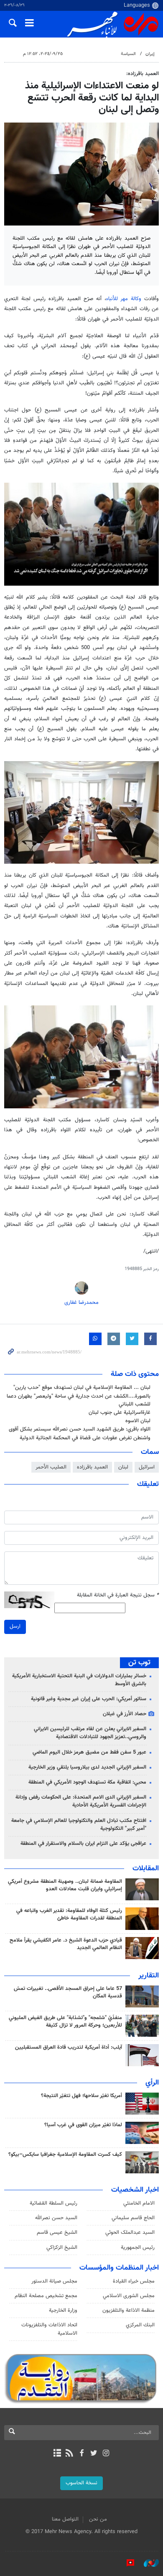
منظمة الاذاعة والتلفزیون (129, 2310)
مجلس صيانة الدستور (54, 2281)
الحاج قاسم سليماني (133, 2218)
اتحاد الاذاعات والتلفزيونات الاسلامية (49, 2329)
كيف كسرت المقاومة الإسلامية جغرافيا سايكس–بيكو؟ (65, 2155)
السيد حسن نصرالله (56, 2218)
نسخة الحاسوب (81, 2483)
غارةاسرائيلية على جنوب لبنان (120, 1413)
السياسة (128, 54)
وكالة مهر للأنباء (124, 299)
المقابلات (146, 1869)
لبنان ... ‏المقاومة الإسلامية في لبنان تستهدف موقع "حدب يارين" (82, 1388)
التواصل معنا (65, 2519)
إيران (150, 54)
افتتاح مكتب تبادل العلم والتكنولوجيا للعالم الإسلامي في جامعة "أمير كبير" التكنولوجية (79, 1825)
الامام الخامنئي (139, 2203)
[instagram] (106, 2454)
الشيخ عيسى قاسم (57, 2233)
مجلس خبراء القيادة (134, 2281)
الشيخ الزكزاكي (62, 2248)
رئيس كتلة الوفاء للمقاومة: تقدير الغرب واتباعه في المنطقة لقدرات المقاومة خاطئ (69, 1914)
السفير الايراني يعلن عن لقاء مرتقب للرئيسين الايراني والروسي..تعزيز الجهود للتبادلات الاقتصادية (90, 1733)
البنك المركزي (140, 2325)
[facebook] (81, 2454)
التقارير (149, 1976)
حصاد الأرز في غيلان (125, 1714)
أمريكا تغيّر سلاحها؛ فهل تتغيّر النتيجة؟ (81, 2096)
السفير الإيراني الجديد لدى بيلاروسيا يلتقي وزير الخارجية (87, 1767)
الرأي (152, 2083)
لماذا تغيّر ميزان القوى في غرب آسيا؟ (83, 2125)
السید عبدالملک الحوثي (130, 2233)
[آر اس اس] (69, 2454)
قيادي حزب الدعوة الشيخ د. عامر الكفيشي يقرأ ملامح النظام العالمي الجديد (66, 1944)
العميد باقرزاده (92, 1467)
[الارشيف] (57, 2454)
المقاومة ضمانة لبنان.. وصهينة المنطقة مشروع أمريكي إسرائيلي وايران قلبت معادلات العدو (65, 1885)
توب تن (139, 1663)
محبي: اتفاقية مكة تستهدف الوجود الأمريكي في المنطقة (87, 1782)
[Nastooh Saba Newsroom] (147, 2563)
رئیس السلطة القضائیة (53, 2203)
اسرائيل (147, 1467)
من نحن (98, 2519)
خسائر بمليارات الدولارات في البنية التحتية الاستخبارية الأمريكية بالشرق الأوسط (79, 1680)
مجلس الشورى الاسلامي (129, 2296)
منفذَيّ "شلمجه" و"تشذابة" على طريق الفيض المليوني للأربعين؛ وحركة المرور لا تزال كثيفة (65, 2022)
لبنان (123, 1467)
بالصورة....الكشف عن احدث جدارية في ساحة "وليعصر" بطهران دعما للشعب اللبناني (79, 1400)
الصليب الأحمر (51, 1467)
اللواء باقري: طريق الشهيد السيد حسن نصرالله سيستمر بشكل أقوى (80, 1429)
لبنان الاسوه (138, 1421)
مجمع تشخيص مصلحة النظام (46, 2296)
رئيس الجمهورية (138, 2248)
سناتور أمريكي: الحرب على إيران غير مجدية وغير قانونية (89, 1699)
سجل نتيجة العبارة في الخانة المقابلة (118, 1595)
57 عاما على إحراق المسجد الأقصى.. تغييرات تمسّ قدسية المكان (68, 1992)
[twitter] (94, 2454)
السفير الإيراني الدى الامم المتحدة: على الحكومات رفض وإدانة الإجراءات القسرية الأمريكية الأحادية (81, 1801)
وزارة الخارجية (63, 2310)
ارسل (15, 1626)
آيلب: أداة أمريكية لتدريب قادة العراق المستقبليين (69, 2047)
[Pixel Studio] (126, 2563)
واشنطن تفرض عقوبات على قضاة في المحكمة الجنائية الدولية (85, 1438)
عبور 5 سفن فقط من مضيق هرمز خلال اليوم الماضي (89, 1752)
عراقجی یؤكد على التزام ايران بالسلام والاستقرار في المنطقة (83, 1844)
